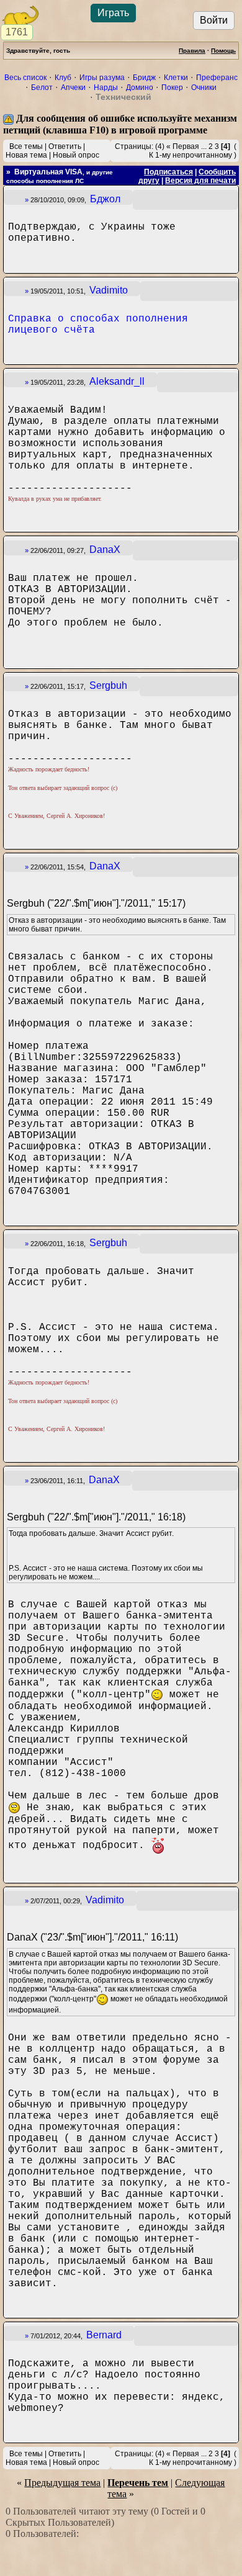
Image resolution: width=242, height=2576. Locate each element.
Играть (113, 13)
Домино (140, 88)
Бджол (105, 199)
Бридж (144, 78)
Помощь (223, 51)
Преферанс (217, 78)
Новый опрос (76, 155)
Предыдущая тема (62, 2483)
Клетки (176, 78)
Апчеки (73, 88)
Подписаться (168, 172)
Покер (172, 88)
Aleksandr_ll (117, 381)
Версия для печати (200, 181)
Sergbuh (108, 685)
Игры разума (102, 78)
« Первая (183, 146)
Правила (192, 51)
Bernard (104, 2335)
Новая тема (26, 155)
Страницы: (134, 146)
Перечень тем (138, 2483)
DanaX (105, 550)
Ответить (65, 146)
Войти (214, 20)
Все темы (26, 146)
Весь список (25, 78)
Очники (204, 88)
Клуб (63, 78)
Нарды (106, 88)
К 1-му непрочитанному (190, 155)
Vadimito (109, 290)
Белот (42, 88)
